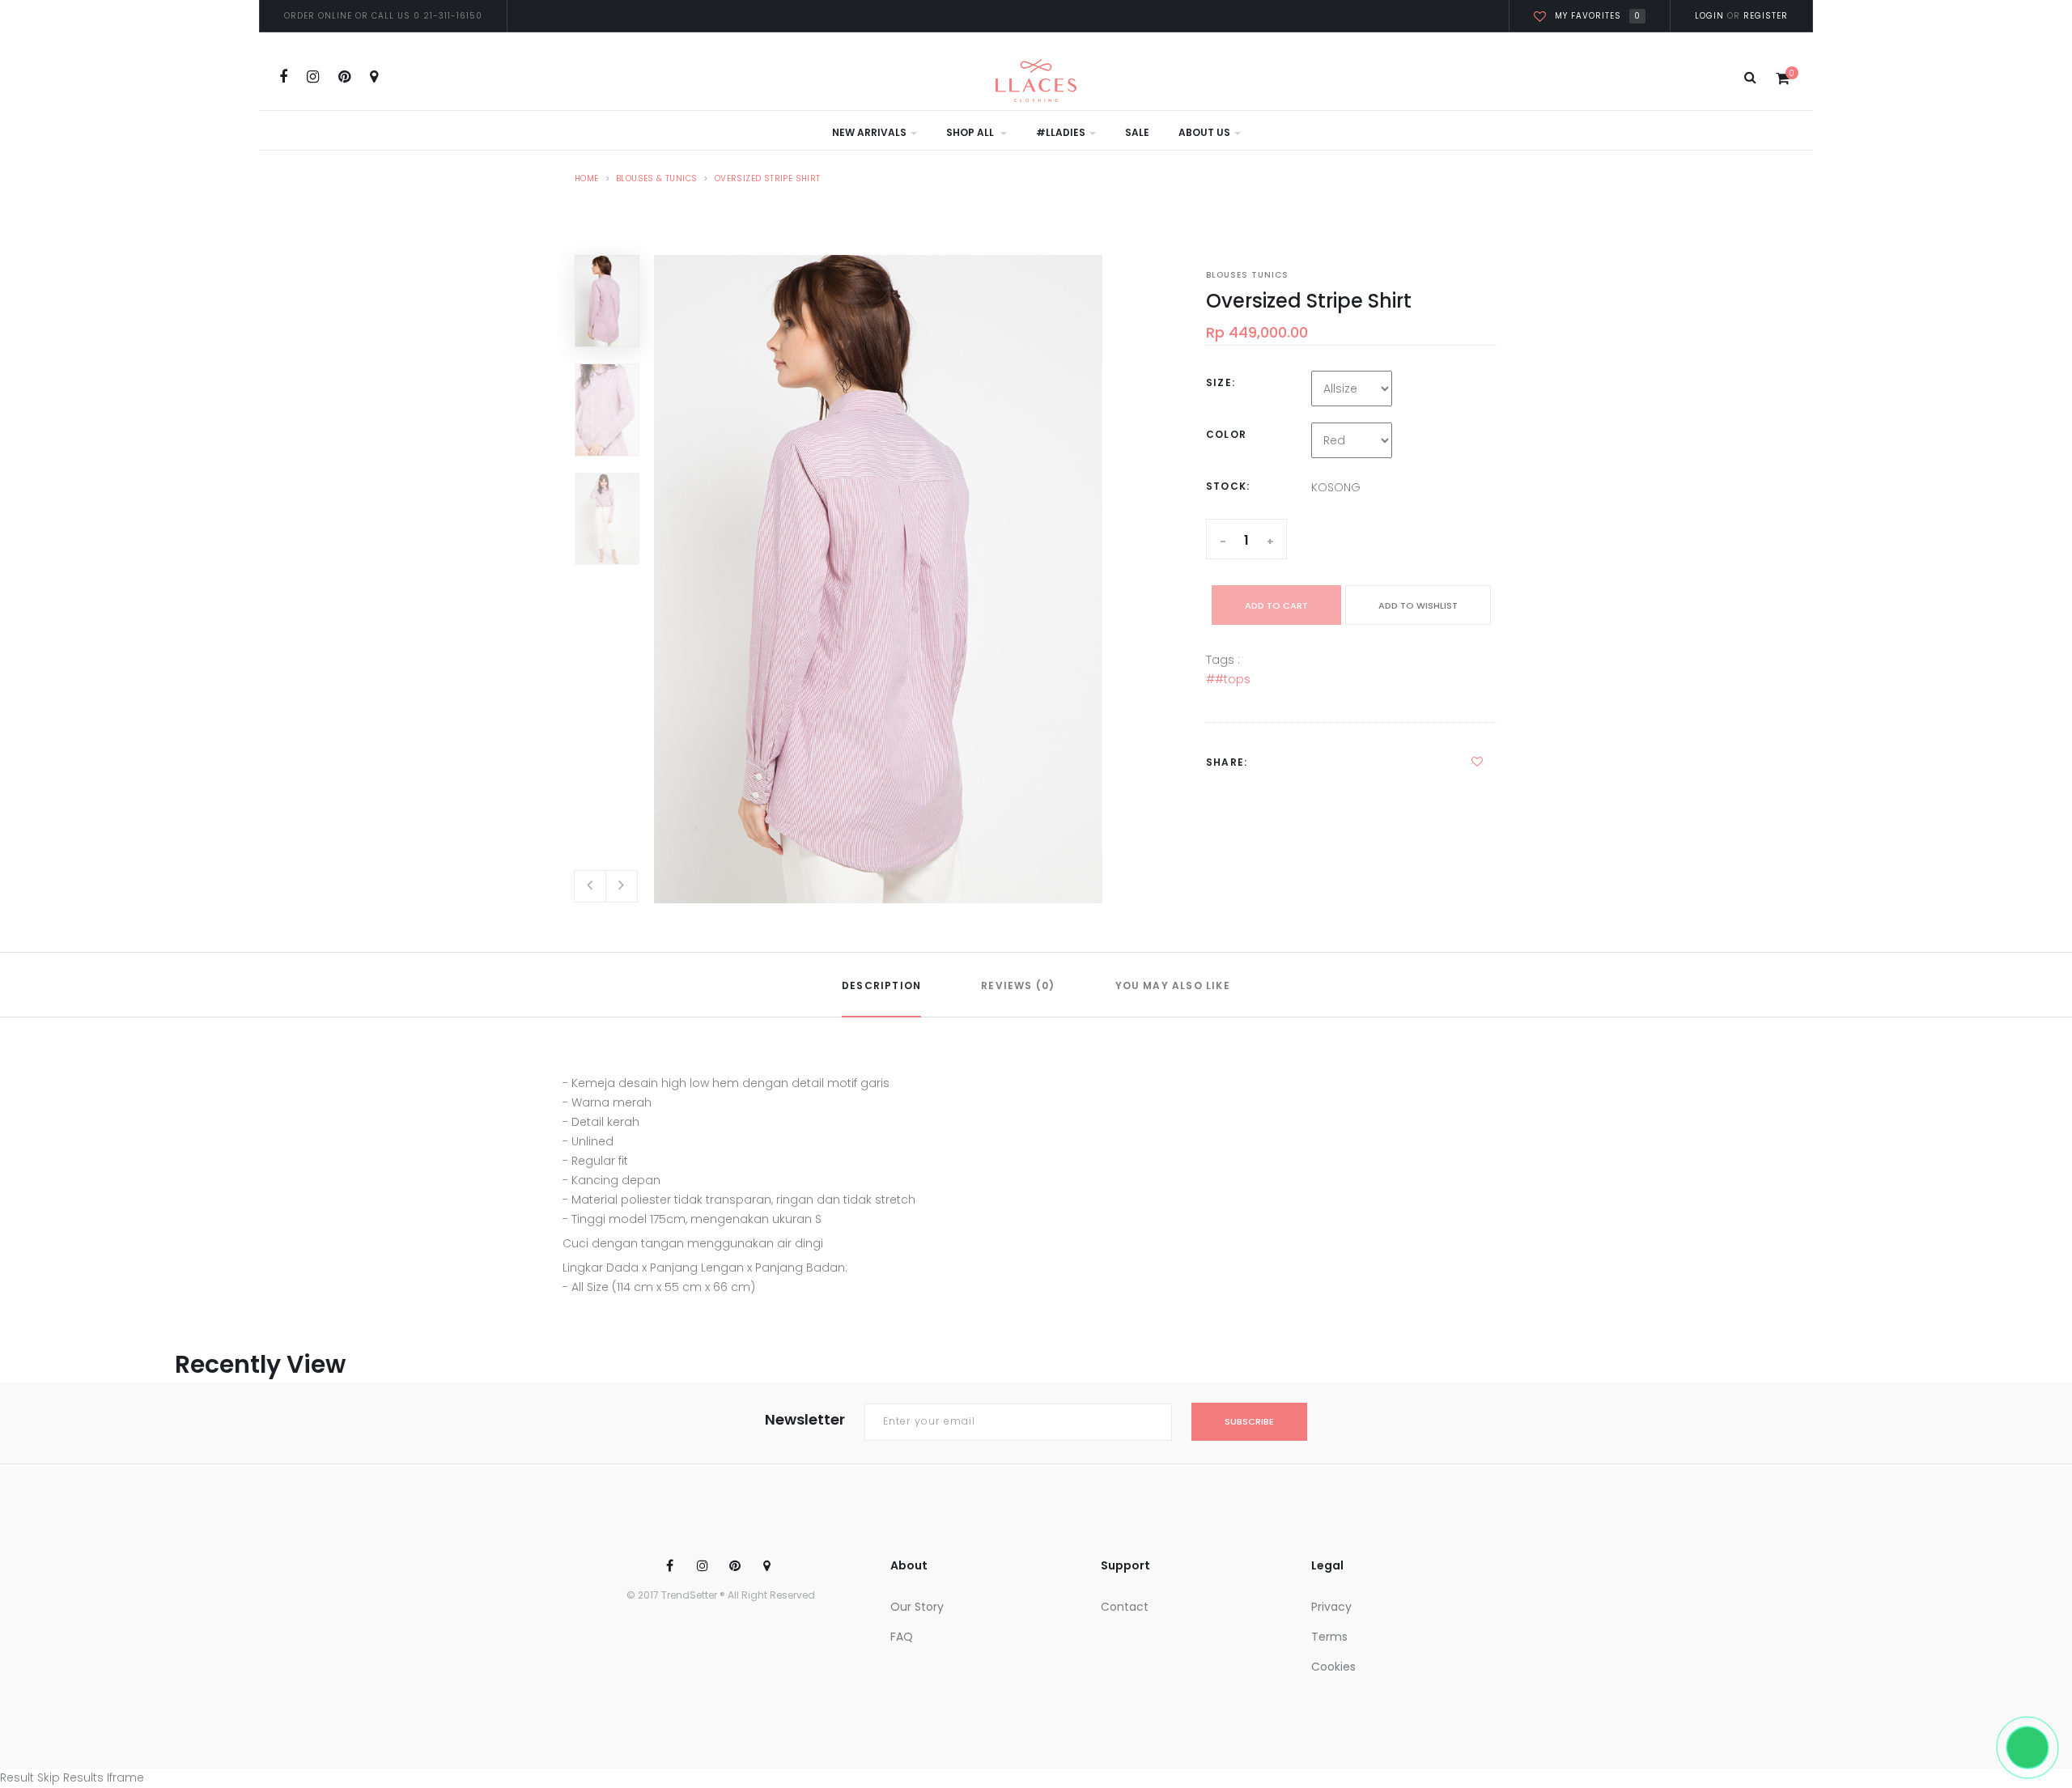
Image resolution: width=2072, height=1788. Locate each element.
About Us (1204, 132)
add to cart (1276, 605)
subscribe (1249, 1421)
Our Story (917, 1607)
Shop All (971, 132)
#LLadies (1061, 132)
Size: (1221, 382)
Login (1709, 16)
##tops (1228, 679)
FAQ (902, 1637)
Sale (1137, 132)
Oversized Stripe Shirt (768, 178)
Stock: (1228, 486)
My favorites (1598, 16)
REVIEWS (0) (1018, 985)
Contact (1125, 1607)
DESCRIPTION (881, 985)
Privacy (1331, 1607)
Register (1764, 16)
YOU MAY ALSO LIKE (1173, 985)
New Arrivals (869, 132)
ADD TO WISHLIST (1418, 605)
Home (587, 178)
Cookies (1333, 1667)
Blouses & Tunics (656, 178)
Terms (1329, 1637)
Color (1226, 434)
